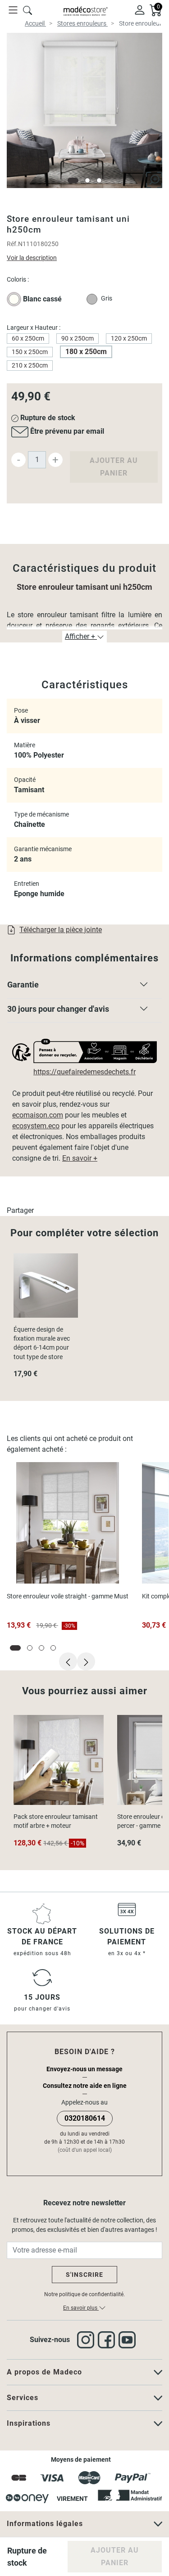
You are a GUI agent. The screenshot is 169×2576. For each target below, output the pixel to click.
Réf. (12, 244)
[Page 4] (53, 1648)
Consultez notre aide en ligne (85, 2086)
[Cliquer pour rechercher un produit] (27, 9)
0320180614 (85, 2118)
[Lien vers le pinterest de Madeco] (129, 2340)
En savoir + (80, 1158)
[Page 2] (87, 180)
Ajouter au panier (114, 467)
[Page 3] (99, 180)
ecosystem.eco (36, 1126)
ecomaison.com (38, 1115)
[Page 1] (73, 180)
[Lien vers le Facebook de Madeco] (108, 2340)
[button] (84, 987)
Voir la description (32, 258)
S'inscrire (84, 2275)
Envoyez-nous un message (84, 2069)
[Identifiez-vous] (140, 9)
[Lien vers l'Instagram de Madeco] (87, 2340)
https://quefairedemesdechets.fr (84, 1072)
